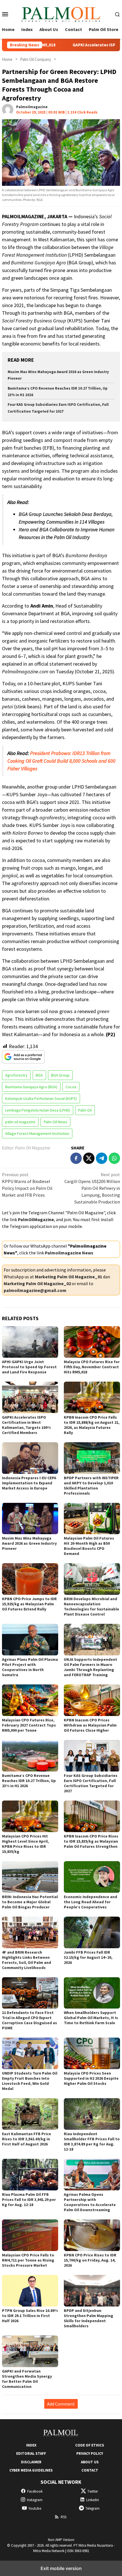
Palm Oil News (55, 1122)
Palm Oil (85, 1110)
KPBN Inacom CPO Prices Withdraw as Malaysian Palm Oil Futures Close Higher (90, 1725)
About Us (90, 2462)
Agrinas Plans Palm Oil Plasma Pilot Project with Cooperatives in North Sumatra (30, 1667)
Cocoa (71, 1087)
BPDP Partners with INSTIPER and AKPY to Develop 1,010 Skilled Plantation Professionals (91, 1485)
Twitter (93, 2491)
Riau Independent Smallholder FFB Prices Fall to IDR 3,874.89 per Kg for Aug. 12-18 (92, 2141)
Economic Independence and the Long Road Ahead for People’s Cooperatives (91, 1902)
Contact (90, 2470)
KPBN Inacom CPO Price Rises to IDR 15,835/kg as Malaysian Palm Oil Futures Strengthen (91, 1841)
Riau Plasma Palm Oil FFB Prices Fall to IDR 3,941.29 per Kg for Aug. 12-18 (29, 2200)
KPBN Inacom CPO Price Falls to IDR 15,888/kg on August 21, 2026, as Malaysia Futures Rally (92, 1425)
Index (31, 2445)
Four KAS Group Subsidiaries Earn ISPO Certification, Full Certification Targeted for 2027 (91, 1783)
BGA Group (60, 1075)
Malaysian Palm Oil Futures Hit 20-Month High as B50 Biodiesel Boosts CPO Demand (89, 1546)
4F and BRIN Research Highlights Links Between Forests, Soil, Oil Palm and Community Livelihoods (27, 1960)
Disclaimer (31, 2462)
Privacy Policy (90, 2453)
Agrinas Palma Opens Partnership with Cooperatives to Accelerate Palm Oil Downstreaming (90, 2202)
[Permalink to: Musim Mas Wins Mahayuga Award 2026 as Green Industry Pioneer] (30, 1519)
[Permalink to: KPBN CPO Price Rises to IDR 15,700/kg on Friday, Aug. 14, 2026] (92, 2235)
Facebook (35, 2491)
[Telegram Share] (102, 1158)
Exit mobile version (61, 2568)
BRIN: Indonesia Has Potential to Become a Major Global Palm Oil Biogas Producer (30, 1902)
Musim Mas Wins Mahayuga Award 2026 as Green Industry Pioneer (29, 1543)
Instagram (35, 2500)
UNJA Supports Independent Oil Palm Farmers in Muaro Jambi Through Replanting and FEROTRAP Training (91, 1667)
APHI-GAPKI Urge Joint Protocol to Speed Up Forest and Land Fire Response (29, 1367)
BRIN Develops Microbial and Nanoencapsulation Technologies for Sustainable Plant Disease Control (91, 1606)
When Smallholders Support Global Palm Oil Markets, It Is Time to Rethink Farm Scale (91, 2018)
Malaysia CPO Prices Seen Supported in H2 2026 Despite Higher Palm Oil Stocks (91, 2078)
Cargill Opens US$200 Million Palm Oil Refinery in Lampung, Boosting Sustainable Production (92, 1188)
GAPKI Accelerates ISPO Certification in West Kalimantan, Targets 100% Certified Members (26, 1425)
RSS (64, 2517)
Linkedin (93, 2500)
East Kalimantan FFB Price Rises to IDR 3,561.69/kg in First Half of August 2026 (27, 2139)
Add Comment (61, 2404)
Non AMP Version (61, 2540)
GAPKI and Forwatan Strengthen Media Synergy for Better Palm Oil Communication (27, 2379)
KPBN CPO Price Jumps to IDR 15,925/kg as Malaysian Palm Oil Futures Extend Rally (29, 1604)
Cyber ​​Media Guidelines (31, 2470)
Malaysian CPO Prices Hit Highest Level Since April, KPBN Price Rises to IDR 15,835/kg (25, 1844)
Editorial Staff (31, 2453)
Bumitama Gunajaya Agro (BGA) (31, 1087)
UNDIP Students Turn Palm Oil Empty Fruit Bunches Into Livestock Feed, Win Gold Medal (30, 2081)
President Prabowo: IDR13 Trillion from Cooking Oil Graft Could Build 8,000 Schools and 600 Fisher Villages (61, 761)
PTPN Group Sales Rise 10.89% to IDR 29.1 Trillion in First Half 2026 (30, 2316)
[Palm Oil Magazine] (61, 13)
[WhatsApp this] (114, 1158)
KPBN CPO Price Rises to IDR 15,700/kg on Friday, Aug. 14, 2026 (90, 2260)
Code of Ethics (90, 2445)
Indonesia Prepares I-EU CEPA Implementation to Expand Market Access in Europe (29, 1483)
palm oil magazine (20, 1122)
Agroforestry (16, 1075)
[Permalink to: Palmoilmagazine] (8, 109)
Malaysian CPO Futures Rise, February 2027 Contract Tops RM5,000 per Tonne (29, 1725)
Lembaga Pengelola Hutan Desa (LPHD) (38, 1110)
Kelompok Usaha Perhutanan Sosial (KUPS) (41, 1098)
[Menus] (5, 14)
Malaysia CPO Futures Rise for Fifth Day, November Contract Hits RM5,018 (92, 1367)
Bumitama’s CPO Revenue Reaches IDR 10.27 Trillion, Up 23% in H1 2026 (29, 1781)
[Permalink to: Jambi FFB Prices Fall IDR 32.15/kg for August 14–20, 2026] (92, 1932)
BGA (39, 1075)
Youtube (35, 2508)
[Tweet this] (89, 1158)
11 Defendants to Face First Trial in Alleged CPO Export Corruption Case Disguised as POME (30, 2020)
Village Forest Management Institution (37, 1133)
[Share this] (76, 1158)
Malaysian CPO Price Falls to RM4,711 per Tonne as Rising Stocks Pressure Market (28, 2260)
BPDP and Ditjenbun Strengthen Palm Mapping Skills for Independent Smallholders (89, 2318)
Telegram (92, 2508)
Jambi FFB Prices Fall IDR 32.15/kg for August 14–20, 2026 (88, 1957)
